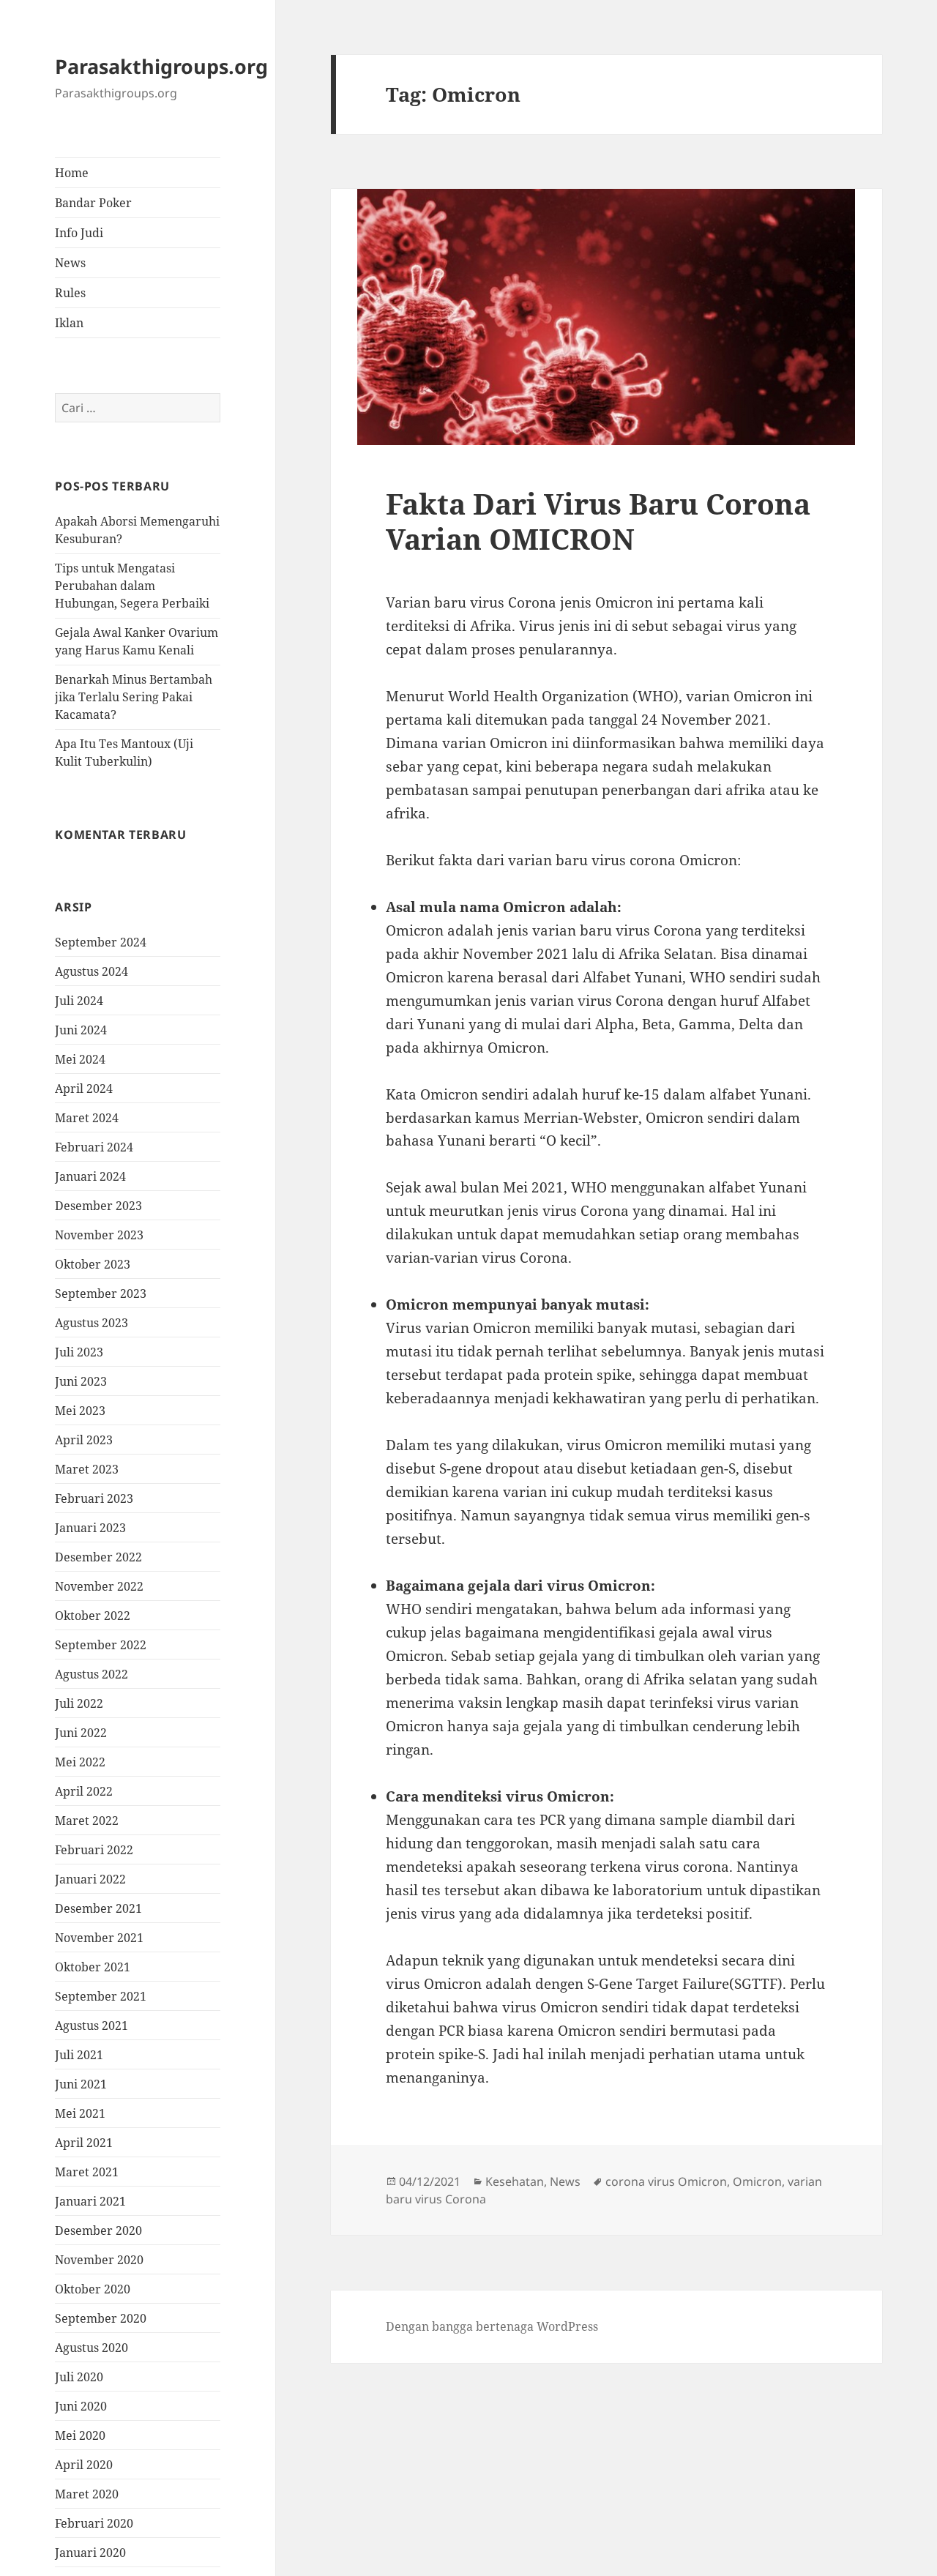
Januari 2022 (90, 1879)
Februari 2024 (94, 1147)
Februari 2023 (94, 1498)
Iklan (69, 323)
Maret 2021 (87, 2172)
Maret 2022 (87, 1821)
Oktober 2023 (93, 1264)
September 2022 (101, 1645)
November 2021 (99, 1938)
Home (72, 173)
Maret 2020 (87, 2494)
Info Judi (79, 233)
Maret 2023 (87, 1469)
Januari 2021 (90, 2201)
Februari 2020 (94, 2523)
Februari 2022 (94, 1850)
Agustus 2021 (92, 2026)
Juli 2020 (79, 2377)
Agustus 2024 (92, 971)
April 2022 (84, 1791)
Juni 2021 (81, 2084)
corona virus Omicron (666, 2181)
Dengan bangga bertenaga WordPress (492, 2326)
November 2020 (99, 2260)
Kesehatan (515, 2181)
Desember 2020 (98, 2230)
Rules (70, 293)
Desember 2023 (98, 1206)
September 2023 (101, 1293)
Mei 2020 (80, 2435)
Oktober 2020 (93, 2289)
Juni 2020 (81, 2406)
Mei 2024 (80, 1059)
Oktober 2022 (93, 1616)
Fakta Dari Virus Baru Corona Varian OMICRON (598, 521)
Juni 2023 (81, 1381)
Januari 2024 (90, 1176)
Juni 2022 (81, 1733)
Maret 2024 (87, 1118)
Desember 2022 (98, 1557)
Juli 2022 (79, 1703)
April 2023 (84, 1440)
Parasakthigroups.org (161, 66)
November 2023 (99, 1235)
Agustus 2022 (92, 1674)
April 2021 (84, 2143)
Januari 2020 (90, 2553)
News (70, 263)
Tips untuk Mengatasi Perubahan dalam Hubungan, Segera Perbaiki (132, 586)
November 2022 (99, 1586)
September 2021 (101, 1996)
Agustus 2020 (92, 2348)
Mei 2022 (80, 1762)
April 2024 (84, 1089)
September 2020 (101, 2318)
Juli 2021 (79, 2055)
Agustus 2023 (92, 1323)
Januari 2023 (90, 1528)
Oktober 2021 (93, 1967)
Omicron (757, 2181)
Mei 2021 (80, 2113)
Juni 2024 (81, 1030)
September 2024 (101, 942)
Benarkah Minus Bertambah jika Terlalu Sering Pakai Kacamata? (134, 697)
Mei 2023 (80, 1411)
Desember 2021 (98, 1908)
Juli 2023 (79, 1352)
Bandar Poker (93, 203)
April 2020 (84, 2465)
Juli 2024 (79, 1001)
